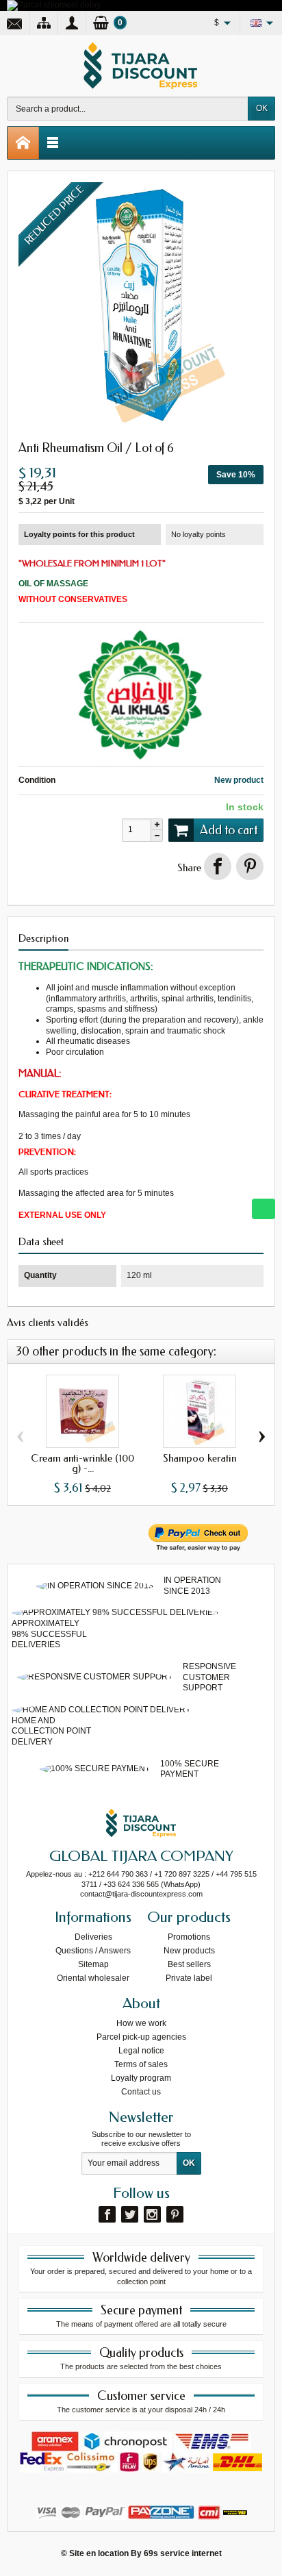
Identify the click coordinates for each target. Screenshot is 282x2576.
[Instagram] (152, 2214)
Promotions (189, 1937)
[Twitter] (130, 2214)
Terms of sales (141, 2064)
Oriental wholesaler (93, 1978)
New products (189, 1951)
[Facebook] (107, 2214)
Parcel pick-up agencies (141, 2037)
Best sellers (189, 1964)
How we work (141, 2023)
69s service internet (183, 2553)
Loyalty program (141, 2078)
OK (262, 108)
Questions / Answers (93, 1951)
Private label (189, 1978)
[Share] (218, 866)
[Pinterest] (250, 866)
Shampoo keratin (200, 1458)
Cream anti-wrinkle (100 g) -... (82, 1463)
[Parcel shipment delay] (54, 5)
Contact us (141, 2092)
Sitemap (93, 1964)
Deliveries (93, 1937)
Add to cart (229, 830)
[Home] (23, 143)
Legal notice (141, 2051)
